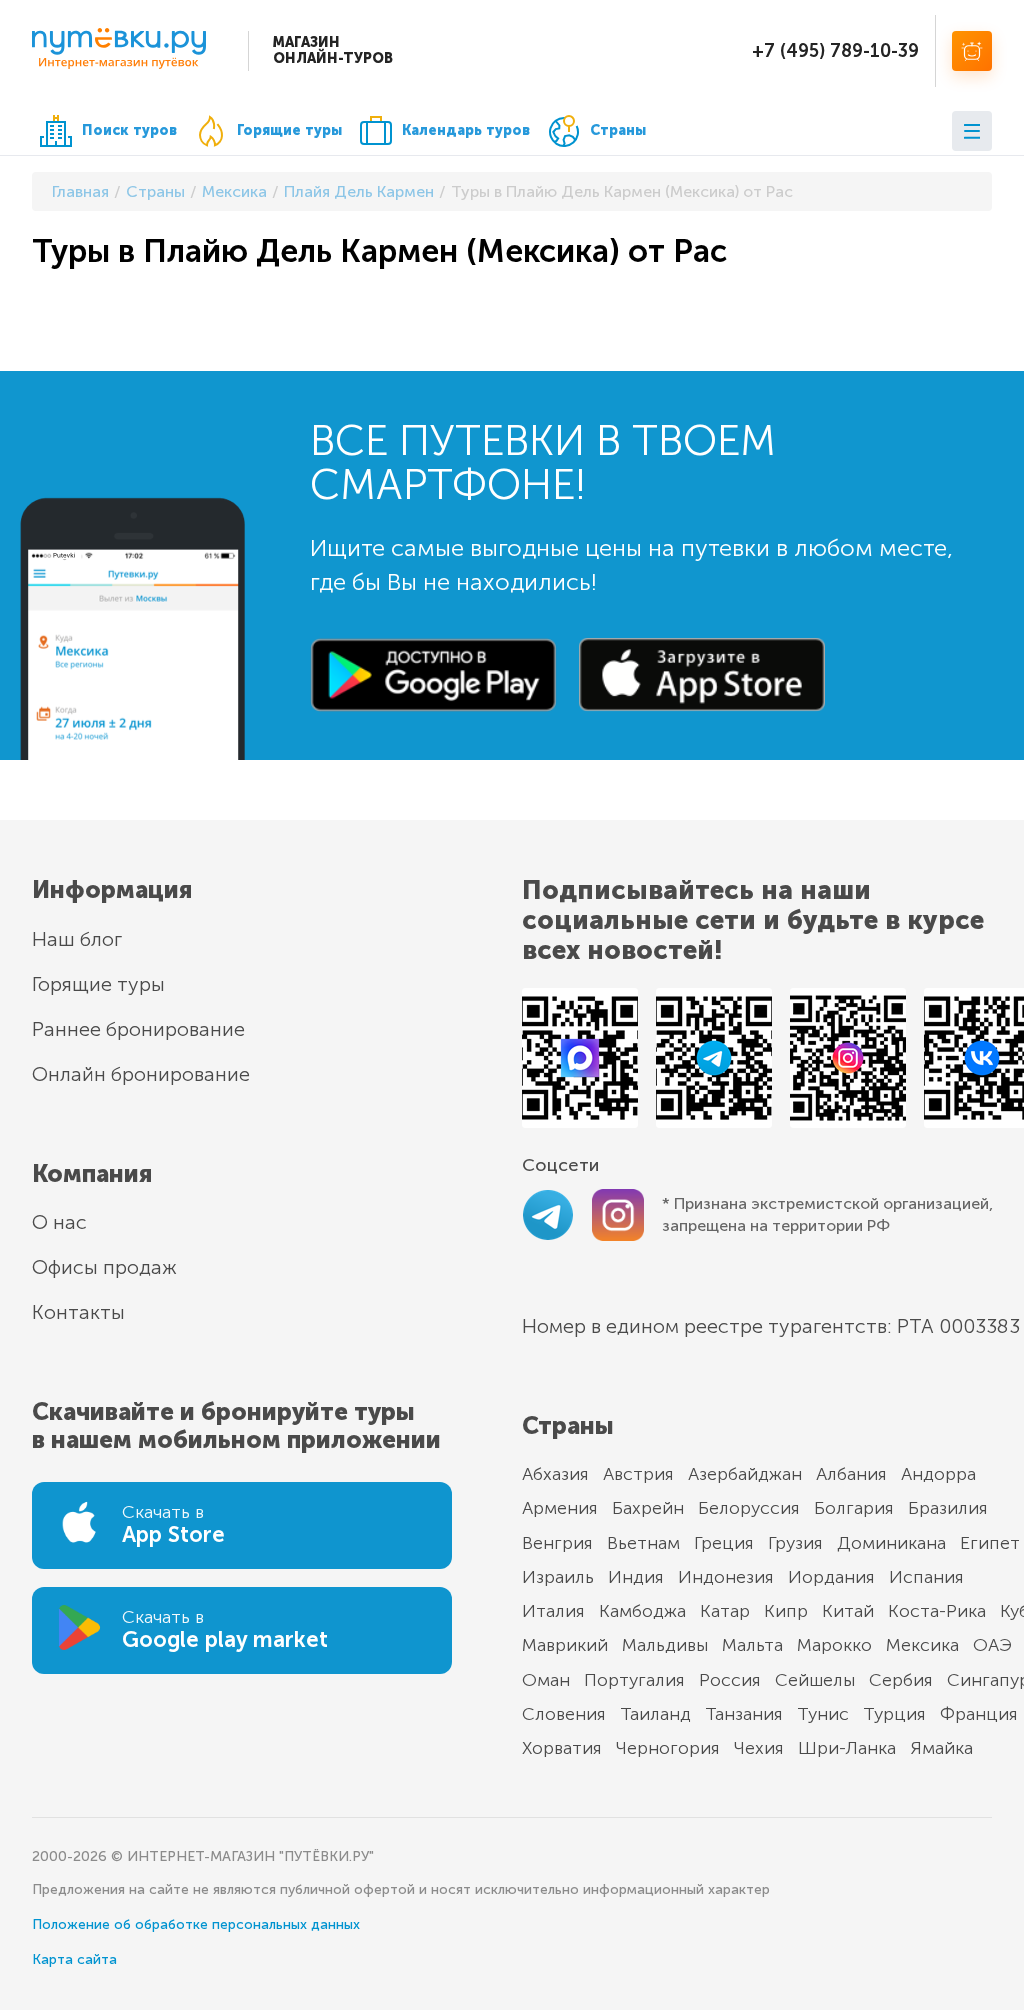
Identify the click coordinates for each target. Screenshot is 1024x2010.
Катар (725, 1611)
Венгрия (557, 1543)
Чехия (759, 1748)
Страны (618, 130)
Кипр (786, 1611)
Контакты (78, 1312)
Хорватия (562, 1748)
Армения (560, 1508)
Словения (564, 1714)
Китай (848, 1611)
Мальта (752, 1645)
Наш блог (77, 939)
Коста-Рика (937, 1611)
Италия (553, 1611)
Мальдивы (665, 1645)
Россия (730, 1680)
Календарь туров (466, 130)
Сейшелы (815, 1680)
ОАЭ (992, 1645)
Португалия (634, 1680)
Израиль (558, 1577)
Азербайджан (745, 1474)
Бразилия (948, 1508)
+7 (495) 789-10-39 (835, 51)
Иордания (831, 1577)
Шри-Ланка (847, 1748)
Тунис (823, 1714)
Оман (546, 1680)
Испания (926, 1577)
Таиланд (655, 1714)
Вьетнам (643, 1543)
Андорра (938, 1474)
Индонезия (726, 1577)
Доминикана (891, 1543)
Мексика (922, 1645)
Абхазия (555, 1474)
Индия (636, 1577)
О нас (59, 1222)
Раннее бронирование (138, 1029)
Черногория (668, 1748)
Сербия (901, 1680)
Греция (724, 1543)
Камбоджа (642, 1611)
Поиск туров (129, 130)
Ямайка (941, 1748)
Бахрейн (648, 1508)
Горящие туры (289, 130)
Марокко (834, 1645)
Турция (894, 1714)
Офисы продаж (104, 1267)
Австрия (638, 1474)
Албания (851, 1474)
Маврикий (565, 1645)
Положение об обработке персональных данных (196, 1924)
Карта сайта (74, 1959)
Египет (990, 1543)
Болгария (854, 1508)
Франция (979, 1714)
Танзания (744, 1714)
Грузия (795, 1543)
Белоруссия (749, 1508)
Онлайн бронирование (141, 1074)
